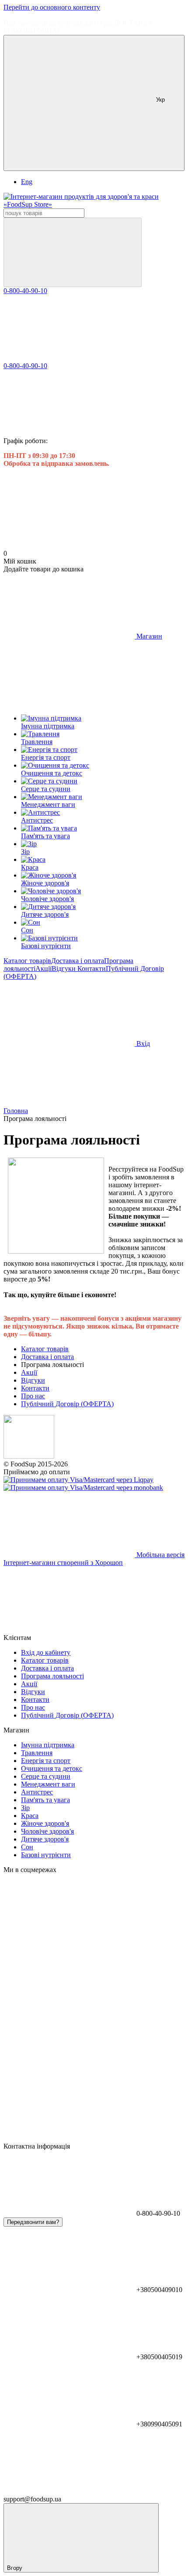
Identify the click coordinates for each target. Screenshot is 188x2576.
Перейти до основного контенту (52, 7)
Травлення (37, 1753)
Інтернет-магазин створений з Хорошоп (63, 1563)
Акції (44, 969)
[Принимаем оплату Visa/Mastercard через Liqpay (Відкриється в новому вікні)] (78, 1480)
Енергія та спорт (46, 1761)
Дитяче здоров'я (45, 1839)
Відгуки (64, 969)
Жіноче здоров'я (45, 1823)
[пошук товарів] (73, 252)
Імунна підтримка (48, 1745)
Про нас (33, 1396)
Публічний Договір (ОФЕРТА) (67, 1404)
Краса (30, 1816)
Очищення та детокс (52, 1768)
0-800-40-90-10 (25, 291)
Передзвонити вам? (33, 2222)
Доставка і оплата (78, 961)
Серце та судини (46, 1776)
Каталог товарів (27, 961)
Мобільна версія (160, 1555)
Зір (25, 1808)
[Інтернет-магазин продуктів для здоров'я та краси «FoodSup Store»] (29, 1456)
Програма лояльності (52, 1676)
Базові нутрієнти (46, 1855)
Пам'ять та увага (45, 1800)
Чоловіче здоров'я (47, 1831)
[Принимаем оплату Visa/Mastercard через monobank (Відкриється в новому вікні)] (83, 1488)
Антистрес (37, 1792)
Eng (27, 182)
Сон (27, 1847)
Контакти (92, 969)
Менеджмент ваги (48, 1784)
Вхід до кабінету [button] (46, 1652)
